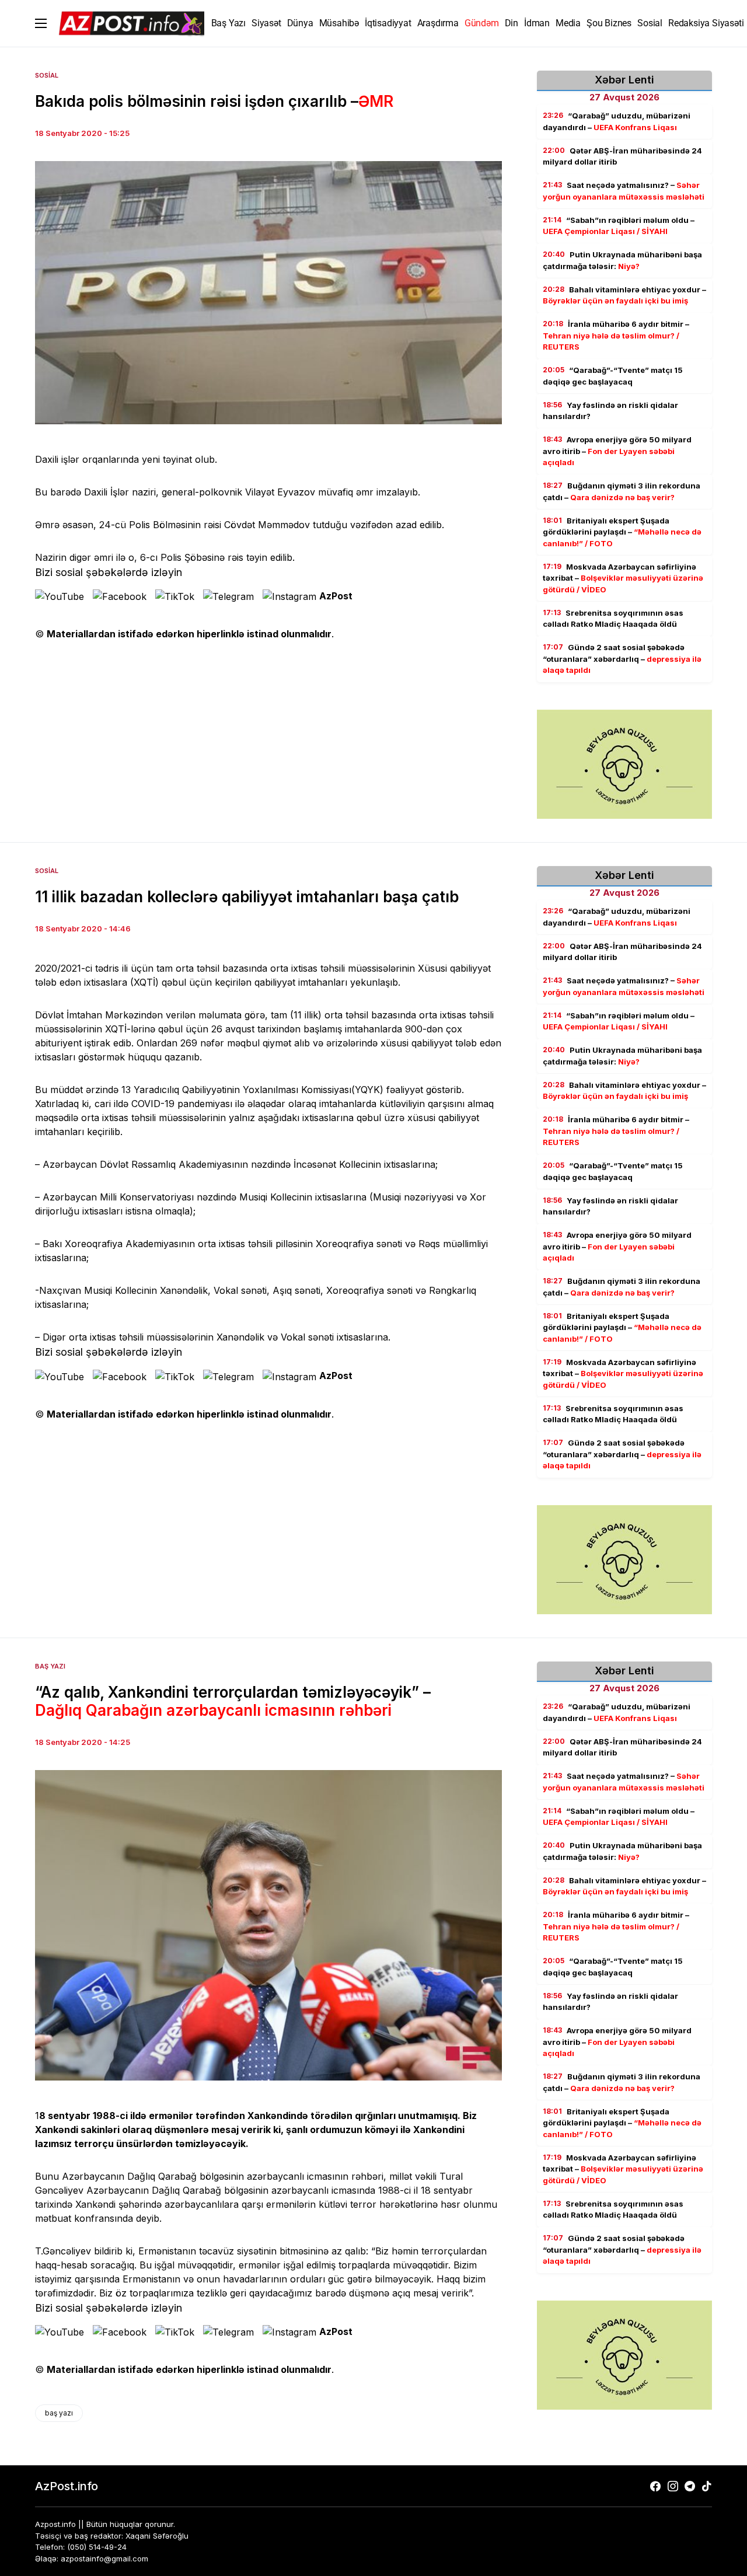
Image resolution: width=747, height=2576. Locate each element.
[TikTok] (707, 2486)
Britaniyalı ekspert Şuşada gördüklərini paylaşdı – (622, 532)
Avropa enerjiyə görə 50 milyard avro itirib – (617, 451)
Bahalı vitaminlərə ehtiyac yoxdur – (624, 295)
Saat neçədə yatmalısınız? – (624, 191)
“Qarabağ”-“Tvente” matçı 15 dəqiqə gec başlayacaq (613, 376)
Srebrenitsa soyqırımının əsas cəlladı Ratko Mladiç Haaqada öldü (613, 619)
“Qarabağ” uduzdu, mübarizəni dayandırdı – (617, 121)
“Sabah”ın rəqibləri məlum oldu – (619, 226)
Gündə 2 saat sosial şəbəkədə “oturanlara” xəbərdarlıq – (622, 659)
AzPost (336, 596)
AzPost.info (67, 2486)
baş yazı (59, 2413)
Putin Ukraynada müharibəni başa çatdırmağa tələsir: (622, 260)
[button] (41, 23)
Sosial (47, 75)
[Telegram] (690, 2486)
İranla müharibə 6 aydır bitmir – (616, 335)
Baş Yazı (50, 1666)
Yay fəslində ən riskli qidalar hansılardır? (610, 411)
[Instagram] (673, 2486)
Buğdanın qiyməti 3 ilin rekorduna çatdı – (622, 491)
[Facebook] (655, 2486)
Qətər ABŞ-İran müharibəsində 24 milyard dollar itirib (622, 156)
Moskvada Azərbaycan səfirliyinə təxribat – (623, 578)
